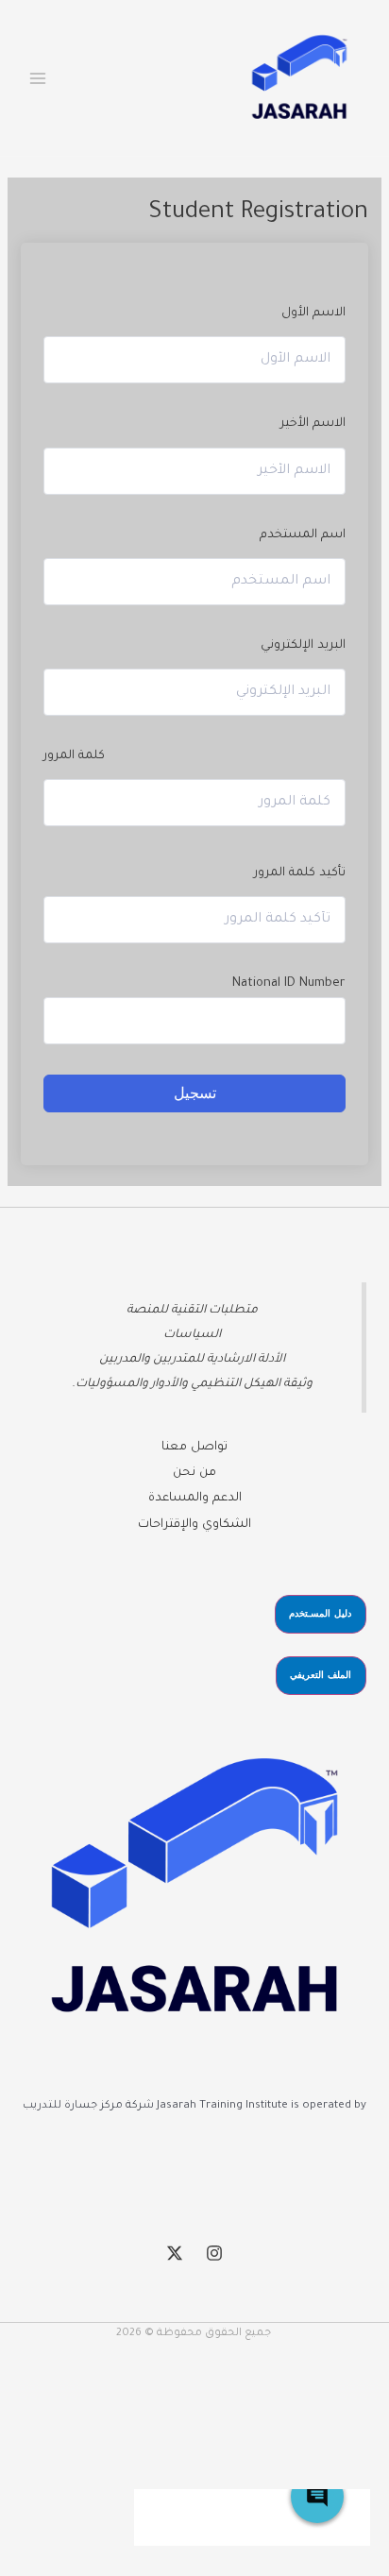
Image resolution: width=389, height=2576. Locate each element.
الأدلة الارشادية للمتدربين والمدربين (192, 1360)
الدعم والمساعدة (195, 1499)
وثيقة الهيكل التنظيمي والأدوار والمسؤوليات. (192, 1384)
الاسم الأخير (313, 424)
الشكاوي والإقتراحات (194, 1525)
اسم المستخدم (302, 535)
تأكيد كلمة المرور (299, 873)
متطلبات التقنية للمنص (195, 1311)
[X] (175, 2253)
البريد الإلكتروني (303, 646)
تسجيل (195, 1093)
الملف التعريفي (321, 1675)
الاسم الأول (313, 314)
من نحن (194, 1473)
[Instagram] (214, 2253)
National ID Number (288, 984)
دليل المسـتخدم (320, 1613)
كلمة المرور (74, 756)
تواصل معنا (194, 1448)
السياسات (192, 1335)
